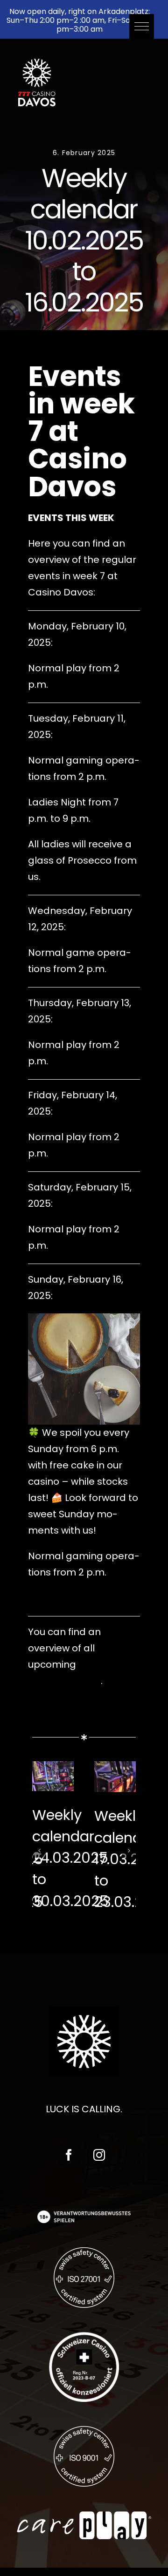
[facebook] (69, 2155)
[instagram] (99, 2155)
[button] (142, 26)
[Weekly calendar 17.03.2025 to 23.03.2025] (115, 1777)
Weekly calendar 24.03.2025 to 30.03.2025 (70, 1858)
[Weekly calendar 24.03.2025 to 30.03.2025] (53, 1776)
